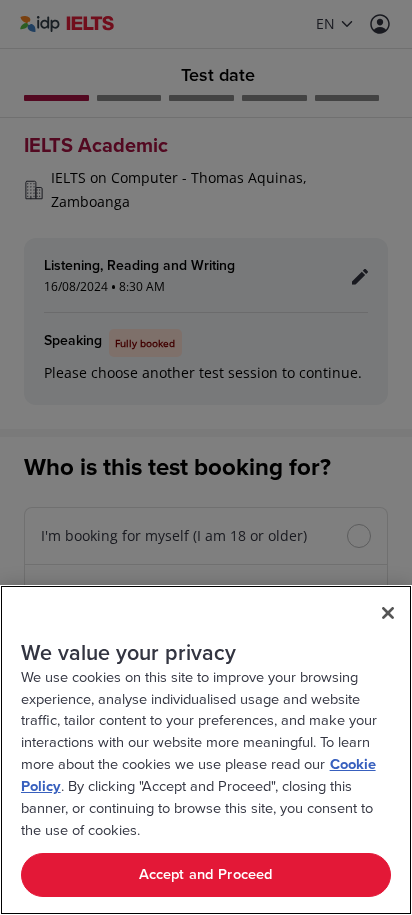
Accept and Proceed (206, 874)
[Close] (388, 613)
